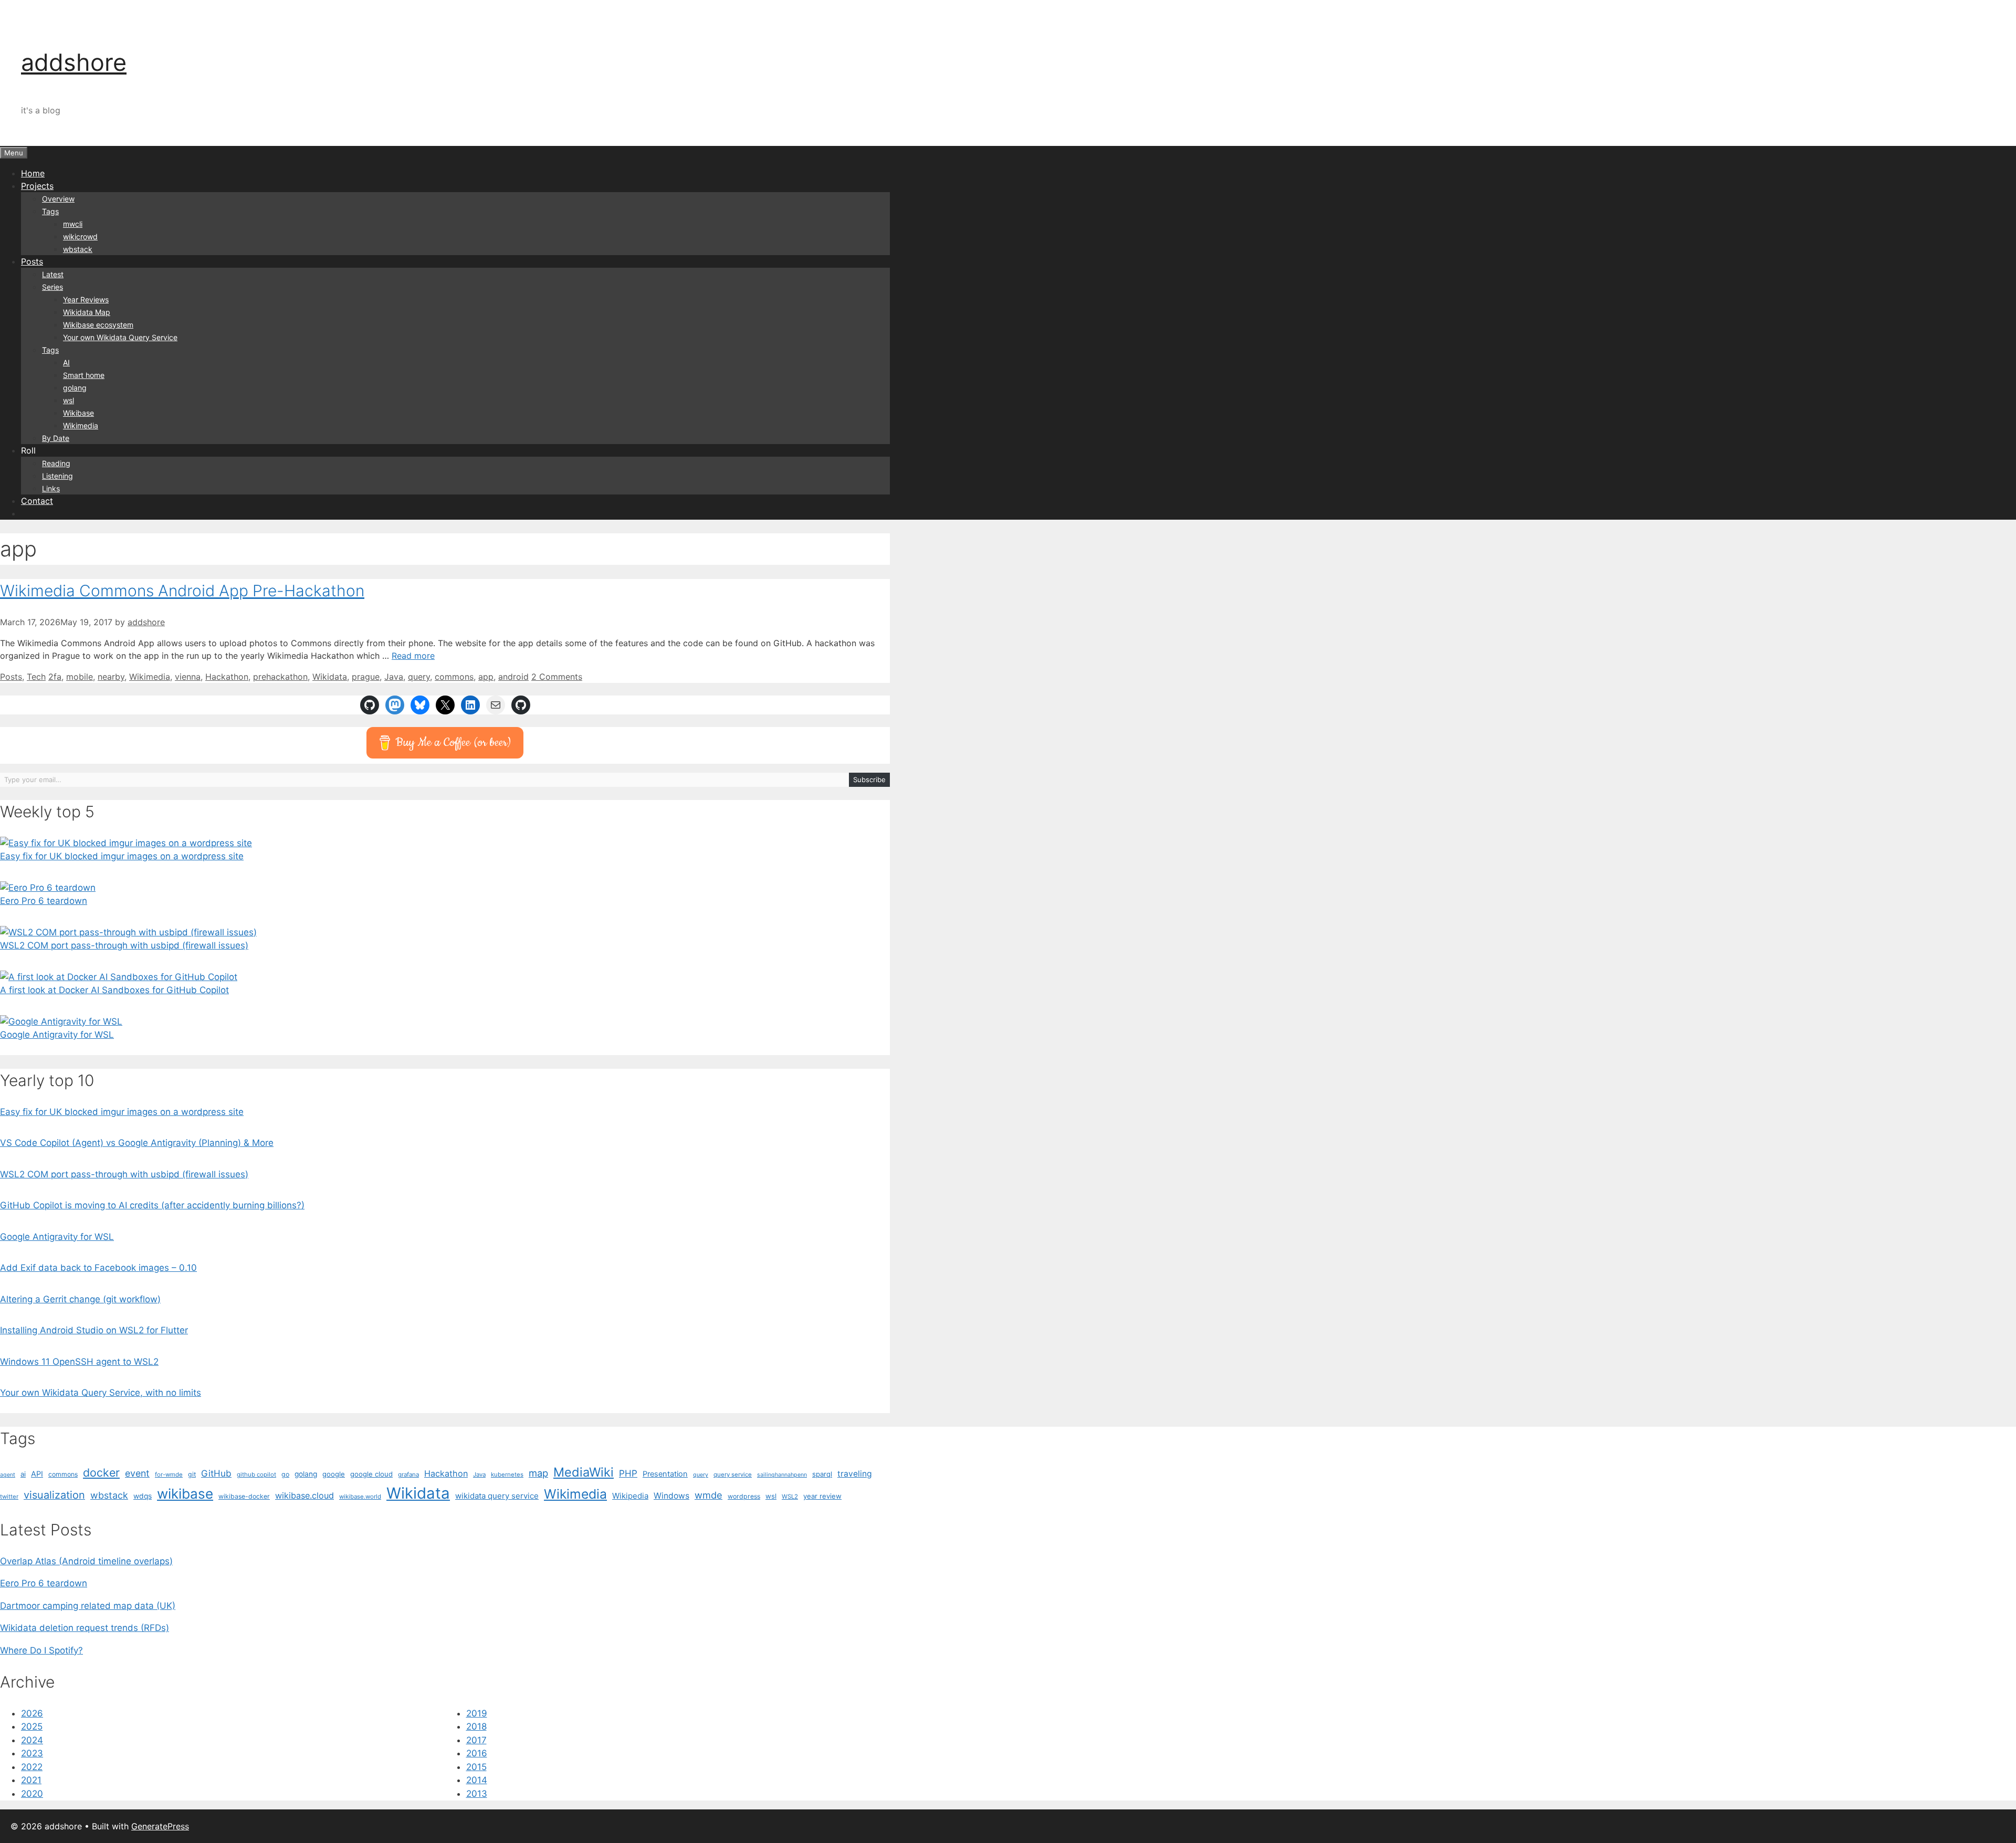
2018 (476, 1726)
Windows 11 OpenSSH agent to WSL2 (79, 1362)
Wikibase (78, 413)
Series (52, 287)
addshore (74, 62)
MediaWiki (584, 1472)
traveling (855, 1474)
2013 (477, 1794)
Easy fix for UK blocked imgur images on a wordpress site (122, 856)
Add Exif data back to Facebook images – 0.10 (98, 1268)
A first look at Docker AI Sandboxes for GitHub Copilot (114, 990)
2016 (477, 1753)
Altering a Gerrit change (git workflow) (80, 1299)
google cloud (371, 1474)
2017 (476, 1740)
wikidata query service (497, 1496)
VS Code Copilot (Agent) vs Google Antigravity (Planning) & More (137, 1143)
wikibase (185, 1494)
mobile (80, 677)
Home (33, 173)
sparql (822, 1474)
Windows (671, 1496)
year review (822, 1496)
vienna (188, 677)
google (334, 1474)
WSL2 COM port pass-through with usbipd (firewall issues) (124, 945)
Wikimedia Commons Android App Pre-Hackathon (182, 591)
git (192, 1474)
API (37, 1474)
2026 (32, 1713)
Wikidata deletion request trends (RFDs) (85, 1628)
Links (51, 488)
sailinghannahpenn (782, 1475)
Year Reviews (86, 299)
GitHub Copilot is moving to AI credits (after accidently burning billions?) (152, 1205)
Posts (32, 261)
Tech (36, 677)
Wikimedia (81, 425)
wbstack (78, 249)
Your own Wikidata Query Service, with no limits (101, 1393)
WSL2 (790, 1497)
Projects (37, 186)
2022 (32, 1767)
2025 (32, 1726)
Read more (413, 656)
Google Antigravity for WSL (57, 1035)
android (513, 677)
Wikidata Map (87, 312)
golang (75, 388)
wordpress (744, 1496)
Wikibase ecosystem (98, 325)
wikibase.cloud (304, 1496)
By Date (56, 438)
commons (454, 677)
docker (101, 1472)
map (538, 1473)
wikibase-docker (244, 1496)
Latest (53, 274)
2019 (477, 1713)
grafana (408, 1475)
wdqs (143, 1496)
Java (394, 677)
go (285, 1474)
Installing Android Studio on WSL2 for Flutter (94, 1330)
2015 (476, 1767)
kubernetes (507, 1475)
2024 (32, 1740)
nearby (111, 677)
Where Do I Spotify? (41, 1650)
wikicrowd (80, 236)
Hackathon (227, 677)
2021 (31, 1780)
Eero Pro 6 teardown (44, 901)
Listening (57, 476)
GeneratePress (160, 1826)
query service (733, 1475)
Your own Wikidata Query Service (120, 337)
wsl (69, 400)
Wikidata (330, 677)
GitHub (216, 1473)
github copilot (256, 1475)
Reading (56, 463)
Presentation (665, 1474)
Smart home (84, 375)
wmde (708, 1495)
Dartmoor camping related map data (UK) (88, 1606)
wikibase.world (360, 1497)
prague (366, 677)
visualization (54, 1495)
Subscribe (869, 780)
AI (66, 362)
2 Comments (557, 677)
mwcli (73, 224)
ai (23, 1474)
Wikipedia (630, 1496)
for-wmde (169, 1475)
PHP (628, 1473)
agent (8, 1475)
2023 (32, 1753)
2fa (55, 677)
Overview (58, 199)
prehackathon (280, 677)
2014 (477, 1780)
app (486, 677)
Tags (50, 211)
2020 (32, 1794)
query (419, 677)
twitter (9, 1497)
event (137, 1473)
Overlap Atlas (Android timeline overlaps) (86, 1561)
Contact (37, 501)
